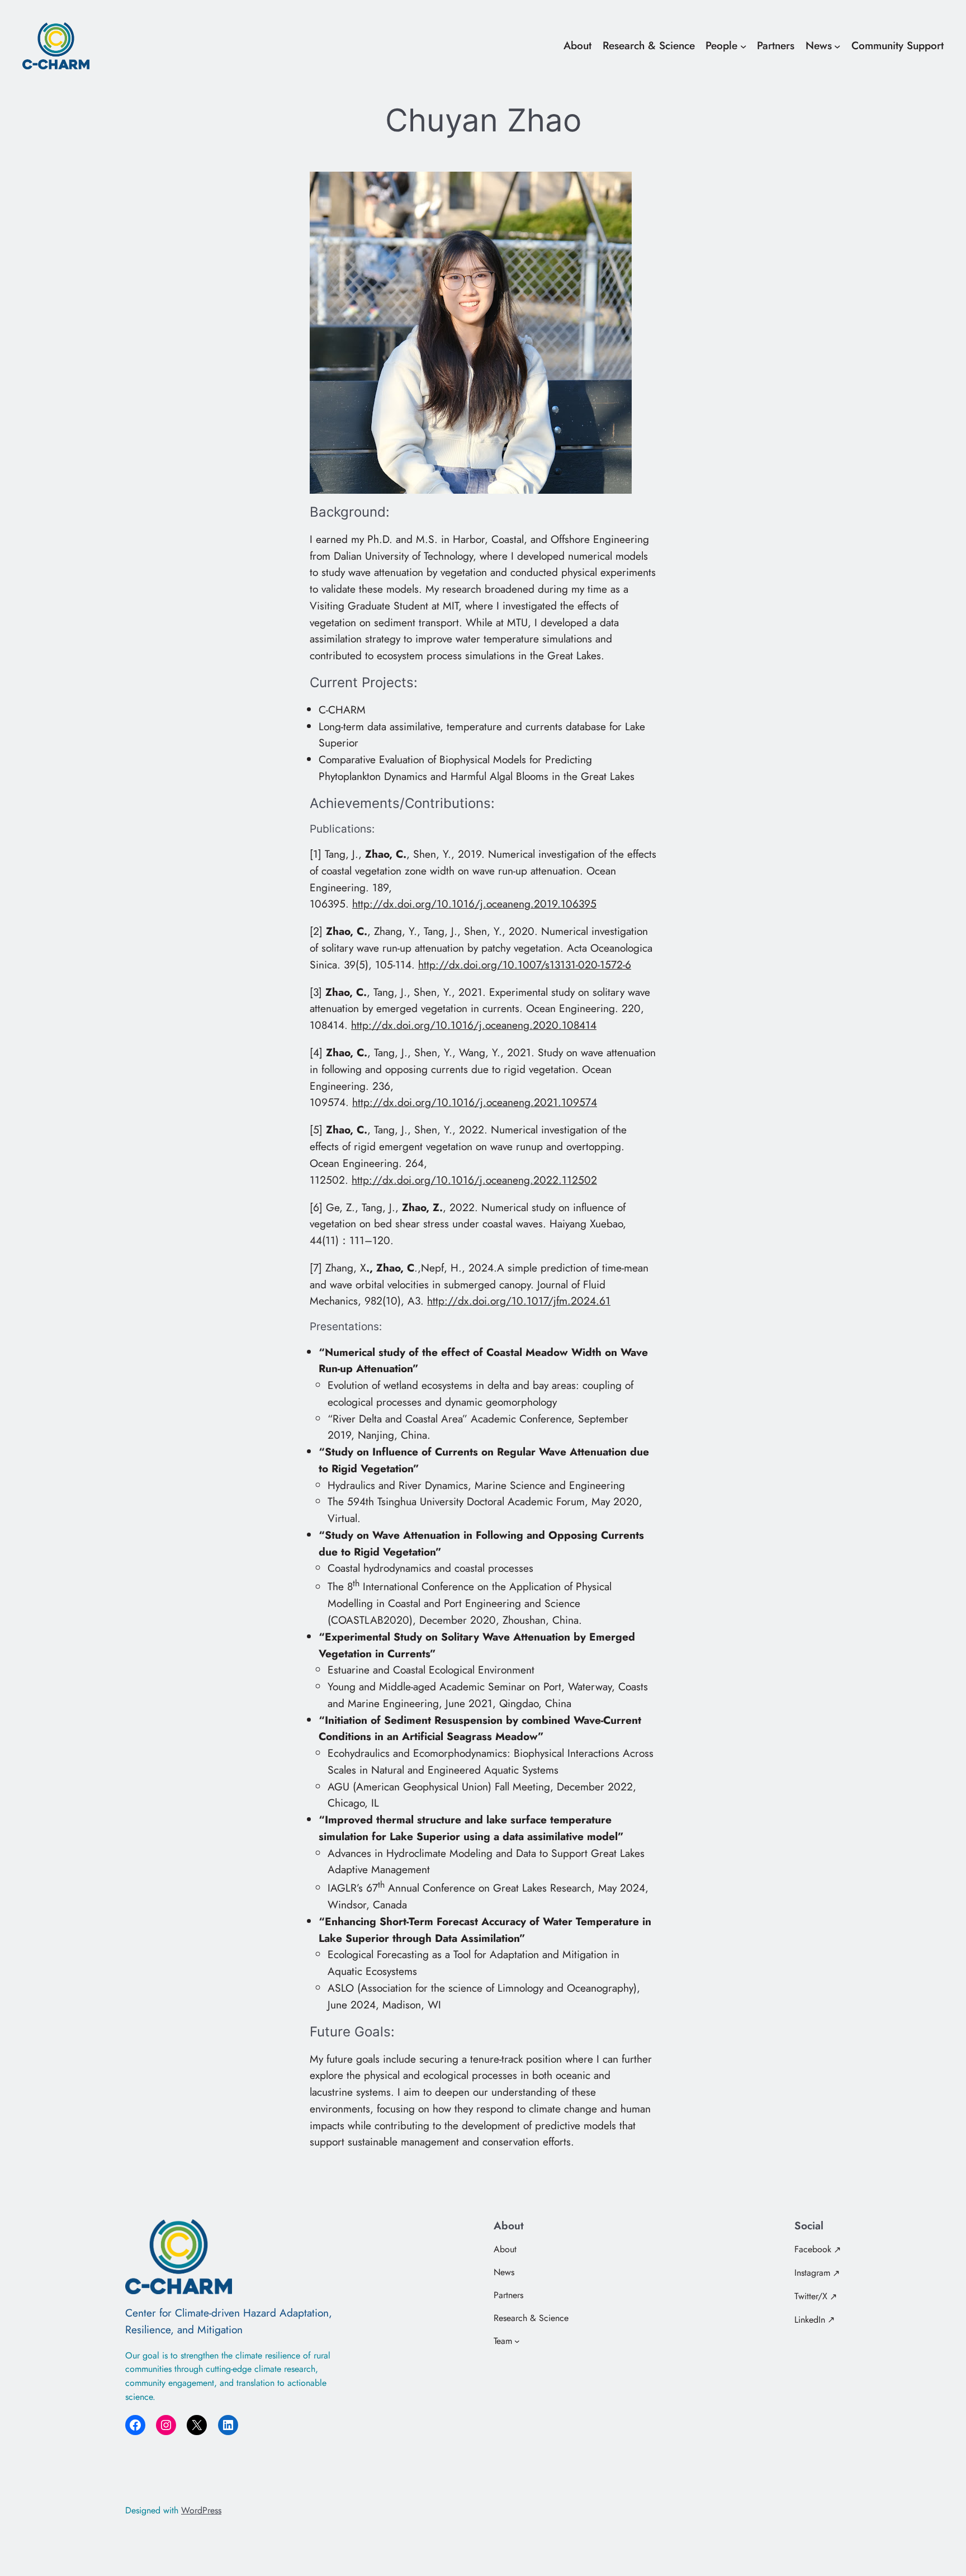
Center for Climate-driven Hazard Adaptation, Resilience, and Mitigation (229, 2321)
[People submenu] (744, 46)
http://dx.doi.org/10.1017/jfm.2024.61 (519, 1301)
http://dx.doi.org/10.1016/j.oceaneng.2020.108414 (474, 1025)
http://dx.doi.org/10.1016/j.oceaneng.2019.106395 (474, 904)
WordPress (201, 2510)
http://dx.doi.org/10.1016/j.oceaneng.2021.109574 (475, 1102)
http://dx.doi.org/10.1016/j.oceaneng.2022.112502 (474, 1180)
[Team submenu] (517, 2341)
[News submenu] (837, 46)
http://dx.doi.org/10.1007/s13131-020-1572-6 (525, 965)
